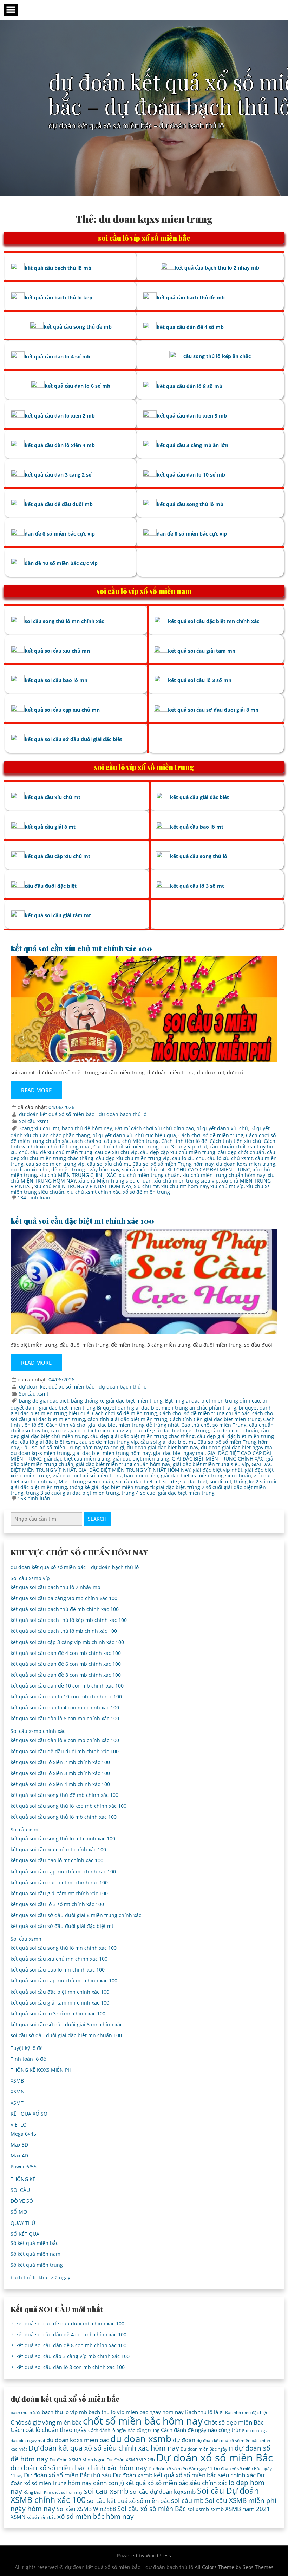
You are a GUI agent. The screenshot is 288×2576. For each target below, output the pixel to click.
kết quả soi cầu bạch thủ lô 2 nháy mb (55, 1587)
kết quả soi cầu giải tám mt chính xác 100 (59, 1893)
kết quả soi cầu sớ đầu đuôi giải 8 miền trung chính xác (76, 1915)
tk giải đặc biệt (168, 1487)
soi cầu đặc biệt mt (138, 1481)
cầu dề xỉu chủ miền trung (61, 1152)
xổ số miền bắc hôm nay (96, 2516)
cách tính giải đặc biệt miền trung (127, 1419)
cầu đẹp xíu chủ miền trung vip (133, 1158)
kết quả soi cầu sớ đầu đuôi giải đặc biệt (73, 739)
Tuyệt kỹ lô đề (27, 2048)
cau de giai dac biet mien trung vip (92, 1431)
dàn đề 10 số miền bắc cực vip (61, 563)
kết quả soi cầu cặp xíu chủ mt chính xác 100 (63, 1872)
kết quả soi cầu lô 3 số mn (200, 680)
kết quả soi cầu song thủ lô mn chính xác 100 (64, 1948)
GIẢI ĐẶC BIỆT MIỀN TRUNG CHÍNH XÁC (218, 1459)
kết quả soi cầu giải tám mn (202, 651)
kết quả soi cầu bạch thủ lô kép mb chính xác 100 (69, 1620)
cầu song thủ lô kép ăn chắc (217, 356)
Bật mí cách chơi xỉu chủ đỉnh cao (154, 1128)
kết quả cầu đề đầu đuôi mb (59, 504)
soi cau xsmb (106, 2491)
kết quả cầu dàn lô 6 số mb (77, 386)
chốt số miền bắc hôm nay (143, 2421)
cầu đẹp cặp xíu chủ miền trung (178, 1152)
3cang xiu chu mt (39, 1128)
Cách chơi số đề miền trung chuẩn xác (205, 1413)
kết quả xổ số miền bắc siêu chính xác (176, 2483)
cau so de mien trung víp (55, 1164)
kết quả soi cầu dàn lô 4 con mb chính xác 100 (65, 1707)
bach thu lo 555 (25, 2412)
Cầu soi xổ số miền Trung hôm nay (173, 1164)
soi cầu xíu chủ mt (143, 1169)
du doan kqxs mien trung (246, 1164)
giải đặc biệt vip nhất (218, 1470)
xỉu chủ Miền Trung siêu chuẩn (115, 1181)
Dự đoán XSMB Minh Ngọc (77, 2460)
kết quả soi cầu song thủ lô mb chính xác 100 (64, 1817)
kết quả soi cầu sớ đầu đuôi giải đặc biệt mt (62, 1926)
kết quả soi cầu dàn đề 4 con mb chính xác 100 (66, 1653)
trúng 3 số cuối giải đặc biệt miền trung (73, 1493)
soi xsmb (198, 2509)
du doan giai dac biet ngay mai (237, 1447)
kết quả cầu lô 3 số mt (197, 886)
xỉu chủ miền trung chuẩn (149, 1175)
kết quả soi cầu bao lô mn (56, 680)
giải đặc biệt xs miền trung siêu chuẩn (206, 1475)
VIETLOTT (21, 2125)
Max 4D (19, 2156)
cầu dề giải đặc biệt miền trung (172, 1431)
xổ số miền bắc (41, 2517)
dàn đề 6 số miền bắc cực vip (60, 534)
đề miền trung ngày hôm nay (85, 1169)
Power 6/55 (24, 2166)
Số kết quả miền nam (35, 2254)
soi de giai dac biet (185, 1481)
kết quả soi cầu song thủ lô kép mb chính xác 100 (68, 1806)
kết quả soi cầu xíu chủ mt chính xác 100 (81, 948)
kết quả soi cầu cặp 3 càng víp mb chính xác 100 (67, 1642)
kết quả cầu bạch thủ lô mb (58, 268)
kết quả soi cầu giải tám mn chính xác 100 (60, 2003)
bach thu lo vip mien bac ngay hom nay (136, 2412)
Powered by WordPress (144, 2555)
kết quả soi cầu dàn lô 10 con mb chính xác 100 (66, 1697)
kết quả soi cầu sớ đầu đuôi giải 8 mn (213, 710)
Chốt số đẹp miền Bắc (234, 2422)
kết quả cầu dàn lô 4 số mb (57, 357)
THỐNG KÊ (23, 2179)
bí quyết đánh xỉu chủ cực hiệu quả (134, 1135)
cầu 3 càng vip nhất (184, 1147)
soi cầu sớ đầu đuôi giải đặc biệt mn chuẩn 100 (66, 2035)
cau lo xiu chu (188, 1158)
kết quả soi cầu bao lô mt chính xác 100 (57, 1860)
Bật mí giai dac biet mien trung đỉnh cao (212, 1401)
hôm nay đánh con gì (96, 2483)
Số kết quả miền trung (37, 2265)
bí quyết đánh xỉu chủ (222, 1128)
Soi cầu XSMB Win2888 (86, 2509)
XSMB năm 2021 (248, 2509)
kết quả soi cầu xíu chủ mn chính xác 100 (59, 1959)
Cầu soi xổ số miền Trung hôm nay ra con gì (73, 1447)
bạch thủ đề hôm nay (87, 1128)
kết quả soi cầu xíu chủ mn (57, 651)
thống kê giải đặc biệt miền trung (109, 1487)
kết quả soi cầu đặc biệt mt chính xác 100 (82, 1221)
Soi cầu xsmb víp (30, 1578)
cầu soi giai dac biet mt (168, 1442)
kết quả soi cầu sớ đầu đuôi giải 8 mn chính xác (67, 2024)
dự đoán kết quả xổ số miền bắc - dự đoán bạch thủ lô (83, 1114)
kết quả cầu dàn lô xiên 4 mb (60, 445)
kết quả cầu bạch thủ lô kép (58, 297)
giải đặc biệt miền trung (141, 1459)
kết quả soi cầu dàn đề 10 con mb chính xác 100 (67, 1686)
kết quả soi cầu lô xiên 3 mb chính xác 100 (60, 1773)
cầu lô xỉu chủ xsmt (230, 1158)
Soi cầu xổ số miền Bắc (152, 2509)
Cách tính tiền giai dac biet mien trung (215, 1419)
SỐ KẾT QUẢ (25, 2234)
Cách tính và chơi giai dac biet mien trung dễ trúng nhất (112, 1425)
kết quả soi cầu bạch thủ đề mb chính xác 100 (65, 1609)
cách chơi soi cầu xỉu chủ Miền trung (115, 1141)
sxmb (217, 2509)
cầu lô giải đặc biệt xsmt (48, 1442)
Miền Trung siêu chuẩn (86, 1481)
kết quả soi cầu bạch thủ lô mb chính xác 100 (64, 1631)
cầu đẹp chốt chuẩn (241, 1152)
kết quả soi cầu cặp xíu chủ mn (62, 710)
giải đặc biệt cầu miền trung (77, 1459)
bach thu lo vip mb (64, 2412)
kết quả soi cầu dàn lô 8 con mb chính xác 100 (65, 1740)
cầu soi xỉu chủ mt (109, 1164)
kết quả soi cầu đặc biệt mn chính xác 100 (60, 1992)
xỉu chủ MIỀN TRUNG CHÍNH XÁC (78, 1175)
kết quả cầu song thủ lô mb (190, 504)
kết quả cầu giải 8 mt (50, 827)
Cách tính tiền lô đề (184, 1141)
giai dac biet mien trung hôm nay (112, 1453)
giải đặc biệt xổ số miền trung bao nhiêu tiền (106, 1475)
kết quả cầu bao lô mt (197, 827)
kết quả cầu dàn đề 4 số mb (190, 327)
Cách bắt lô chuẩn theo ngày (49, 2430)
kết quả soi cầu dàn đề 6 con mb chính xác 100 (66, 1664)
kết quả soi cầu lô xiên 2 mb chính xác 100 (60, 1762)
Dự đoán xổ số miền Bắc (215, 2458)
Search (97, 1519)
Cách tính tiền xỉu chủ (235, 1141)
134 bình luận (34, 1198)
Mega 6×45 (23, 2134)
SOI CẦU (20, 2190)
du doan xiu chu (30, 1169)
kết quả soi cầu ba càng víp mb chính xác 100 (64, 1598)
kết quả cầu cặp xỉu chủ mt (57, 856)
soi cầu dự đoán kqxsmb (163, 2491)
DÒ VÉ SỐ (22, 2201)
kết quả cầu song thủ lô (199, 856)
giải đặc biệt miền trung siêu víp (211, 1464)
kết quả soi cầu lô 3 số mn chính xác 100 (58, 2014)
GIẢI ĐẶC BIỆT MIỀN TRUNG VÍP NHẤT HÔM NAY (134, 1470)
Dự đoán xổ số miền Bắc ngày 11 (181, 2469)
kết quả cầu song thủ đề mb (78, 327)
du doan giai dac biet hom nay (163, 1447)
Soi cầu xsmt (34, 1121)
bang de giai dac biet (44, 1401)
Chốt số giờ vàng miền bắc (46, 2422)
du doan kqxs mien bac (78, 2440)
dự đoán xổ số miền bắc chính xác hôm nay (79, 2468)
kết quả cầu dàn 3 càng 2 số (58, 475)
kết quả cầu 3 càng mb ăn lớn (192, 445)
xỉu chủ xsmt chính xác (94, 1192)
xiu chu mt (146, 1186)
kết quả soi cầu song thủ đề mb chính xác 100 (64, 1795)
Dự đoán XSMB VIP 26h (131, 2460)
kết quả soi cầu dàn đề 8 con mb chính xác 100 (66, 1675)
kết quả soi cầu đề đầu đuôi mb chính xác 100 (65, 1751)
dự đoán (184, 2440)
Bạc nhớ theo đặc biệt (246, 2412)
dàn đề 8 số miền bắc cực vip (192, 534)
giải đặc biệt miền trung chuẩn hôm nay (123, 1464)
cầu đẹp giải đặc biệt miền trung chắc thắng (142, 1436)
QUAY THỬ (23, 2223)
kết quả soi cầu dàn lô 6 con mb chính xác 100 (65, 1718)
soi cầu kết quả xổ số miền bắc (128, 2501)
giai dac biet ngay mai (179, 1453)
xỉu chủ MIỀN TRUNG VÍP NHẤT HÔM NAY (83, 1186)
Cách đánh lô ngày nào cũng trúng (124, 2430)
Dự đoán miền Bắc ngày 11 (207, 2449)
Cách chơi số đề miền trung (211, 1135)
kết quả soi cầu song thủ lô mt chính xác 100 (63, 1839)
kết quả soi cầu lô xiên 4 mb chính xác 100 (60, 1784)
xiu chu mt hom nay (185, 1186)
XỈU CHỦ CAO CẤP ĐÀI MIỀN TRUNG (209, 1169)
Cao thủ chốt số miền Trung (126, 1147)
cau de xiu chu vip (116, 1152)
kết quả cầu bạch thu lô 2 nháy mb (217, 268)
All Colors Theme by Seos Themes (234, 2567)
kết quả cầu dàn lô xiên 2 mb (60, 416)
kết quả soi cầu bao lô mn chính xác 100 (58, 1970)
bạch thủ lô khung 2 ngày (40, 2277)
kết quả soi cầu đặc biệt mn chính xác (214, 621)
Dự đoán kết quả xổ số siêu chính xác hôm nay (104, 2448)
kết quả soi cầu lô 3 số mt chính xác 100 (57, 1904)
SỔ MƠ (19, 2212)
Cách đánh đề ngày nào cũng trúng (203, 2430)
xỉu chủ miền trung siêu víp (186, 1181)
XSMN (18, 2092)
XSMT (17, 2103)
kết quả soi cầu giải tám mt (58, 915)
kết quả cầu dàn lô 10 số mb (191, 475)
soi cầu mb (187, 2500)
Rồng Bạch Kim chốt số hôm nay (53, 2492)
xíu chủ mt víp (227, 1186)
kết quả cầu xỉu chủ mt (53, 797)
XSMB (17, 2081)
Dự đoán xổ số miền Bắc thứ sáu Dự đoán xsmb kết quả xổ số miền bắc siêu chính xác (140, 2475)
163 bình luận (34, 1498)
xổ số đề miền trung (146, 1192)
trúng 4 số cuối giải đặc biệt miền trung (168, 1493)
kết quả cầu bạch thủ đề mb (191, 297)
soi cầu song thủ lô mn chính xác (64, 621)
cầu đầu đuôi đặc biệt (51, 886)
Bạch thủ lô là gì (204, 2412)
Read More (36, 1090)
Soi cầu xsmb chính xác (38, 1731)
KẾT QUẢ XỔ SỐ (29, 2114)
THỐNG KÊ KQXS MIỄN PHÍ (42, 2070)
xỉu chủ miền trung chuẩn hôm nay (224, 1175)
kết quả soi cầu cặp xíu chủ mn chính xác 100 (64, 1980)
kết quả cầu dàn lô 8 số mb (189, 386)
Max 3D (19, 2145)
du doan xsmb (141, 2439)
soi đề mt (221, 1481)
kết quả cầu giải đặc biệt (199, 797)
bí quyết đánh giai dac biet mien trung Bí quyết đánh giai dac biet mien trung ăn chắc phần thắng (139, 1404)
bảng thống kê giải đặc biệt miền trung (117, 1401)
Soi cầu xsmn (26, 1939)
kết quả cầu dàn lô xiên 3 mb (192, 416)
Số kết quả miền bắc (34, 2243)
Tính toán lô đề (28, 2059)
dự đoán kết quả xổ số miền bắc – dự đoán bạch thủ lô (75, 1567)
